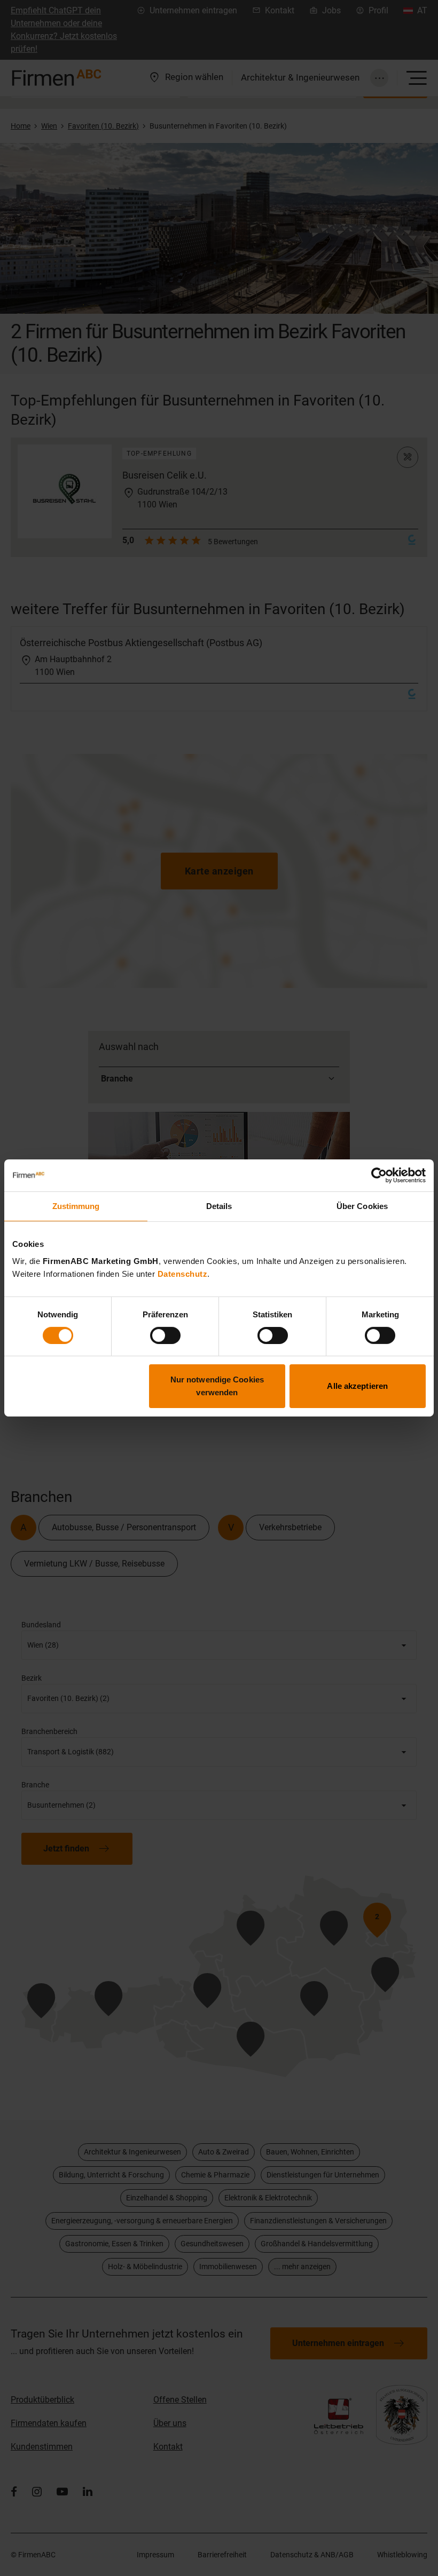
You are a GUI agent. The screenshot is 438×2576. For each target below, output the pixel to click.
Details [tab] (219, 1206)
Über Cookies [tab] (362, 1206)
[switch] (165, 1335)
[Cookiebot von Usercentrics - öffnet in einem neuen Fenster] (379, 1175)
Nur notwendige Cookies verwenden (217, 1386)
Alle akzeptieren (357, 1386)
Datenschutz (183, 1273)
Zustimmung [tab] (76, 1206)
